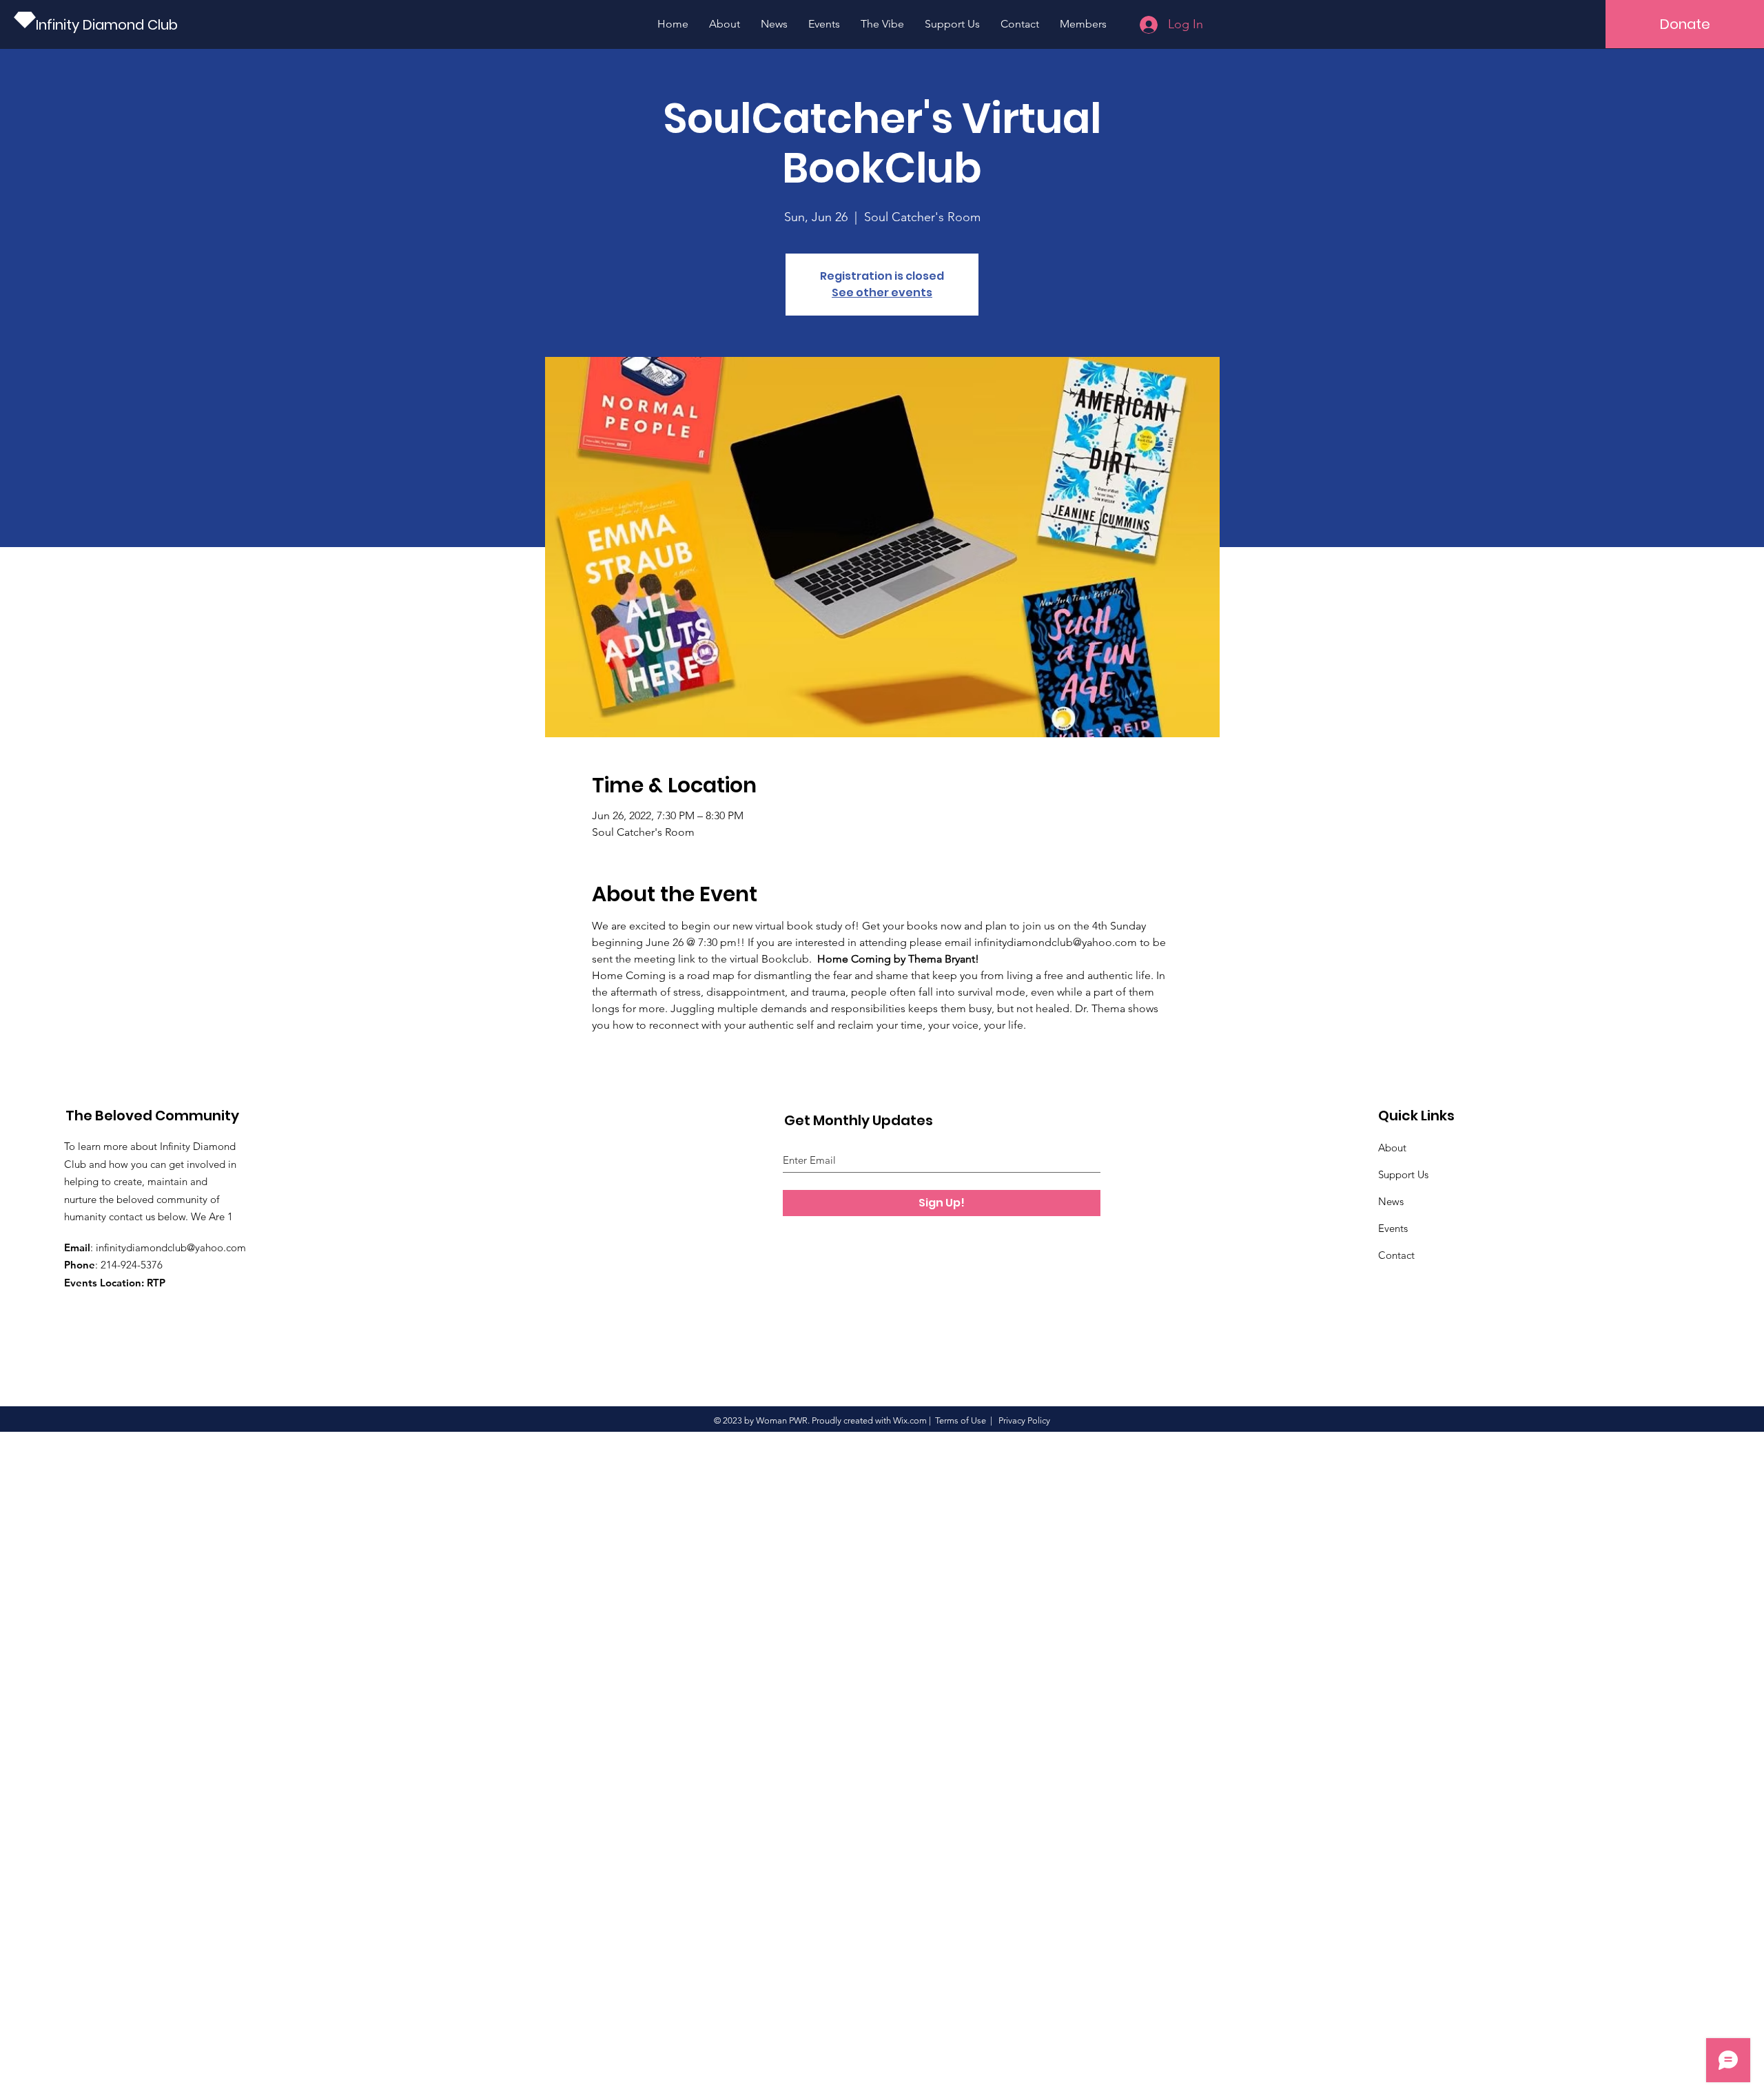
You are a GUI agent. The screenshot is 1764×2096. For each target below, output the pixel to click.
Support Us (1403, 1174)
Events (1393, 1228)
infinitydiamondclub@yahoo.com (171, 1247)
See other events (882, 292)
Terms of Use (961, 1420)
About (1392, 1148)
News (1391, 1201)
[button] (1685, 24)
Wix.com (910, 1420)
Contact (1396, 1255)
